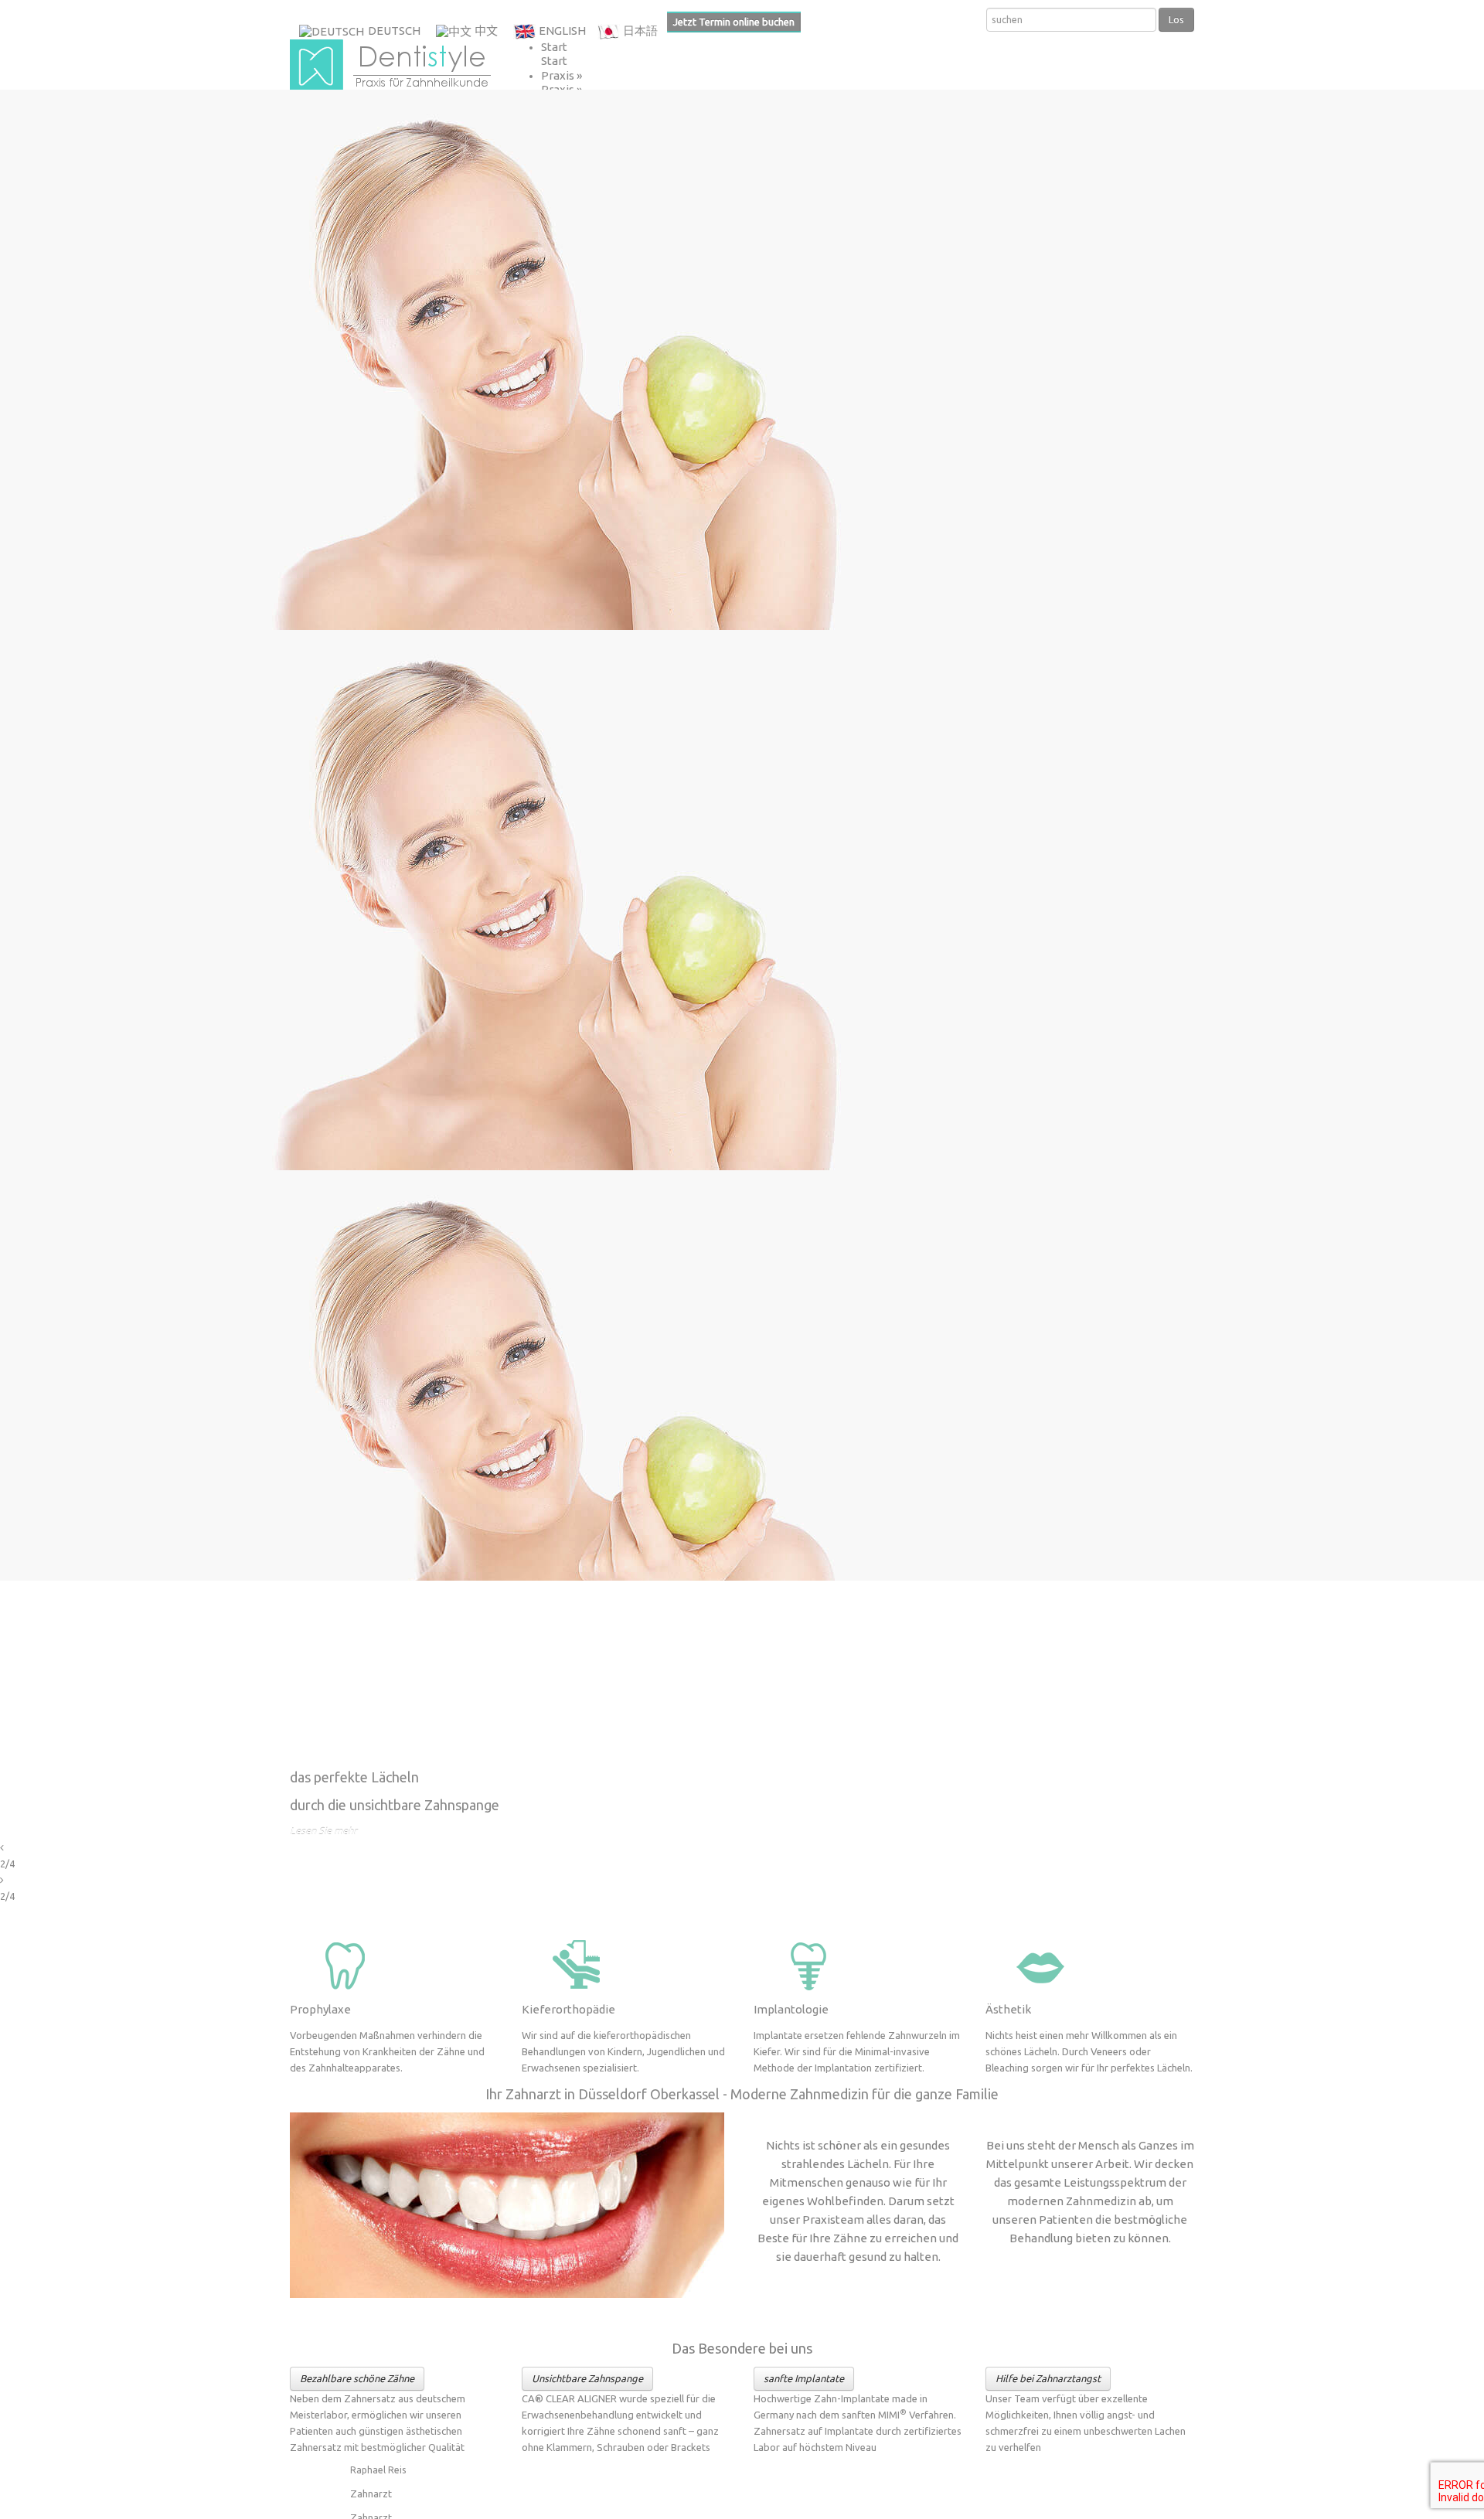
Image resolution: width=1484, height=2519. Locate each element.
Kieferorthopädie (568, 2009)
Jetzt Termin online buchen (734, 22)
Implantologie (791, 2009)
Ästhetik (1008, 2009)
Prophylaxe (320, 2009)
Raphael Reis (378, 2470)
